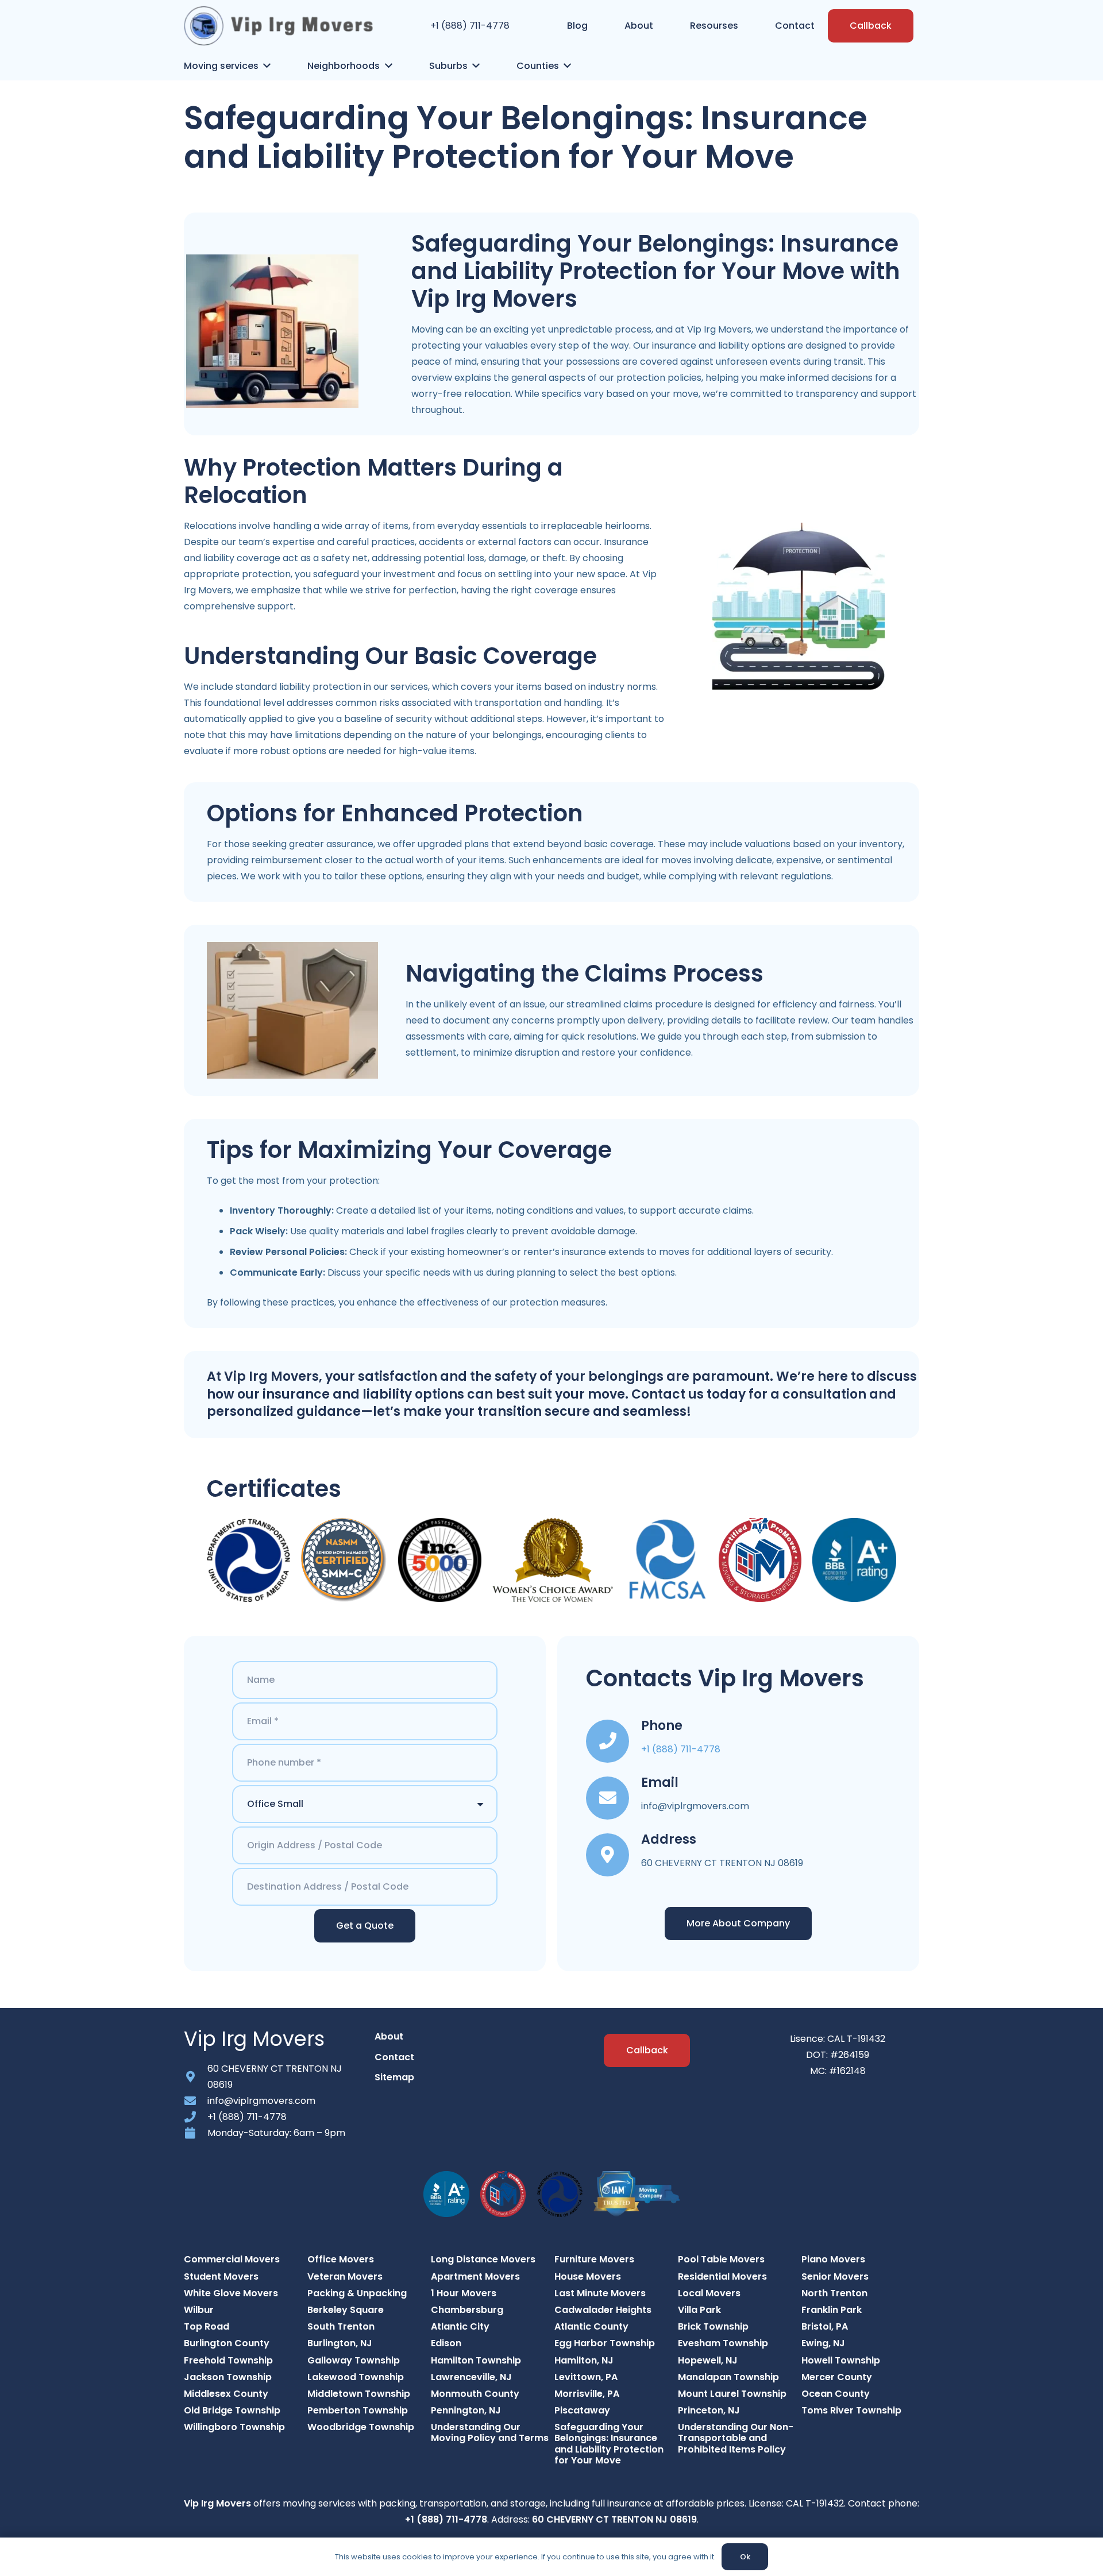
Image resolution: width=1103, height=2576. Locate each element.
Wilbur (199, 2310)
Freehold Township (228, 2360)
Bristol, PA (825, 2326)
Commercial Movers (232, 2259)
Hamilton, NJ (584, 2360)
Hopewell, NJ (708, 2360)
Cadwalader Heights (603, 2310)
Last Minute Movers (600, 2293)
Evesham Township (723, 2343)
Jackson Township (228, 2377)
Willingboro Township (234, 2427)
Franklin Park (832, 2310)
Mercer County (837, 2377)
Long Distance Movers (483, 2259)
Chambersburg (467, 2310)
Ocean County (836, 2394)
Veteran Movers (345, 2276)
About (389, 2036)
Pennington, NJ (466, 2410)
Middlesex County (226, 2394)
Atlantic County (591, 2326)
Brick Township (713, 2326)
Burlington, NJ (340, 2343)
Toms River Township (851, 2410)
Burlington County (227, 2343)
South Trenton (341, 2326)
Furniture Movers (594, 2259)
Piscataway (582, 2410)
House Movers (588, 2276)
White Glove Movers (231, 2293)
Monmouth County (475, 2394)
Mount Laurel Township (732, 2394)
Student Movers (221, 2276)
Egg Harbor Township (605, 2343)
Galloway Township (354, 2360)
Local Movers (709, 2293)
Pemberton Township (358, 2410)
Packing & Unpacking (357, 2293)
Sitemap (394, 2077)
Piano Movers (833, 2259)
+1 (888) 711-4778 (470, 26)
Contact (394, 2057)
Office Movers (341, 2259)
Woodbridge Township (361, 2427)
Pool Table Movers (721, 2259)
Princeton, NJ (709, 2410)
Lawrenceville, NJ (471, 2377)
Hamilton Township (476, 2360)
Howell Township (841, 2360)
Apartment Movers (475, 2276)
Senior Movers (835, 2276)
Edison (446, 2343)
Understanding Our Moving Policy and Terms (490, 2432)
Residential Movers (722, 2276)
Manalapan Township (728, 2377)
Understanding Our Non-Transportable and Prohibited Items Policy (736, 2438)
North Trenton (834, 2293)
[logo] (278, 26)
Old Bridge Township (232, 2410)
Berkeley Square (346, 2310)
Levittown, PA (586, 2377)
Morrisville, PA (587, 2394)
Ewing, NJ (823, 2343)
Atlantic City (460, 2326)
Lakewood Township (356, 2377)
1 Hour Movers (464, 2293)
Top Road (207, 2326)
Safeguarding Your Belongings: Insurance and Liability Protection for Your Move (609, 2444)
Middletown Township (359, 2394)
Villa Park (699, 2310)
